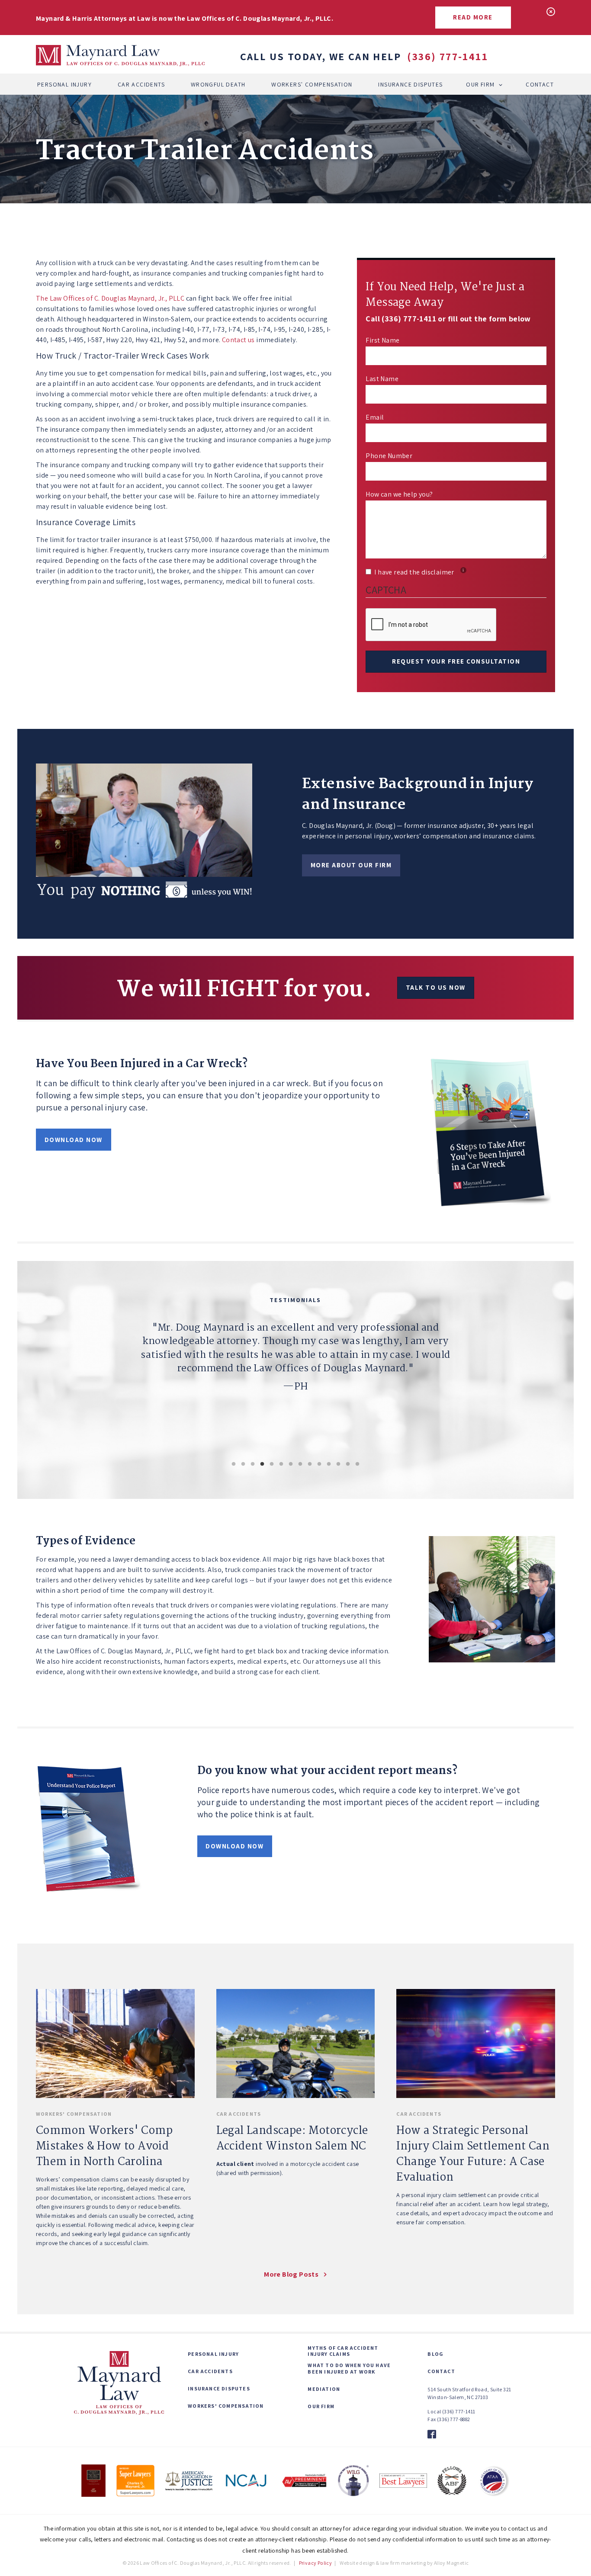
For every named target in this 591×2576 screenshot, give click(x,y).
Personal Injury (64, 84)
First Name (382, 340)
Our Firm (480, 84)
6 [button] (281, 1464)
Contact (540, 84)
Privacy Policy (316, 2563)
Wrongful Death (218, 84)
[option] (295, 1380)
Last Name (382, 379)
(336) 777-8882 (454, 2419)
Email (375, 417)
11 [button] (329, 1464)
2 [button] (243, 1464)
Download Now (74, 1140)
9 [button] (310, 1464)
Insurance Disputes (410, 84)
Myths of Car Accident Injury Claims (343, 2351)
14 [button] (357, 1464)
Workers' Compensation (312, 84)
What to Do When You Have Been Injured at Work (349, 2368)
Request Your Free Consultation (456, 661)
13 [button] (348, 1464)
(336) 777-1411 (448, 56)
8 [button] (300, 1464)
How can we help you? (399, 494)
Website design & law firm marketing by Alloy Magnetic (404, 2563)
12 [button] (338, 1464)
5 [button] (272, 1464)
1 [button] (234, 1464)
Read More (473, 17)
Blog (435, 2354)
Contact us (238, 340)
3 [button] (253, 1464)
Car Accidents (141, 84)
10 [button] (319, 1464)
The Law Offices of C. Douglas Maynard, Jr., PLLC (110, 298)
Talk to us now (436, 987)
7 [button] (291, 1464)
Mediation (324, 2389)
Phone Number (389, 456)
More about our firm (351, 865)
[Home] (120, 56)
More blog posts (291, 2274)
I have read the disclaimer (419, 572)
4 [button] (262, 1464)
